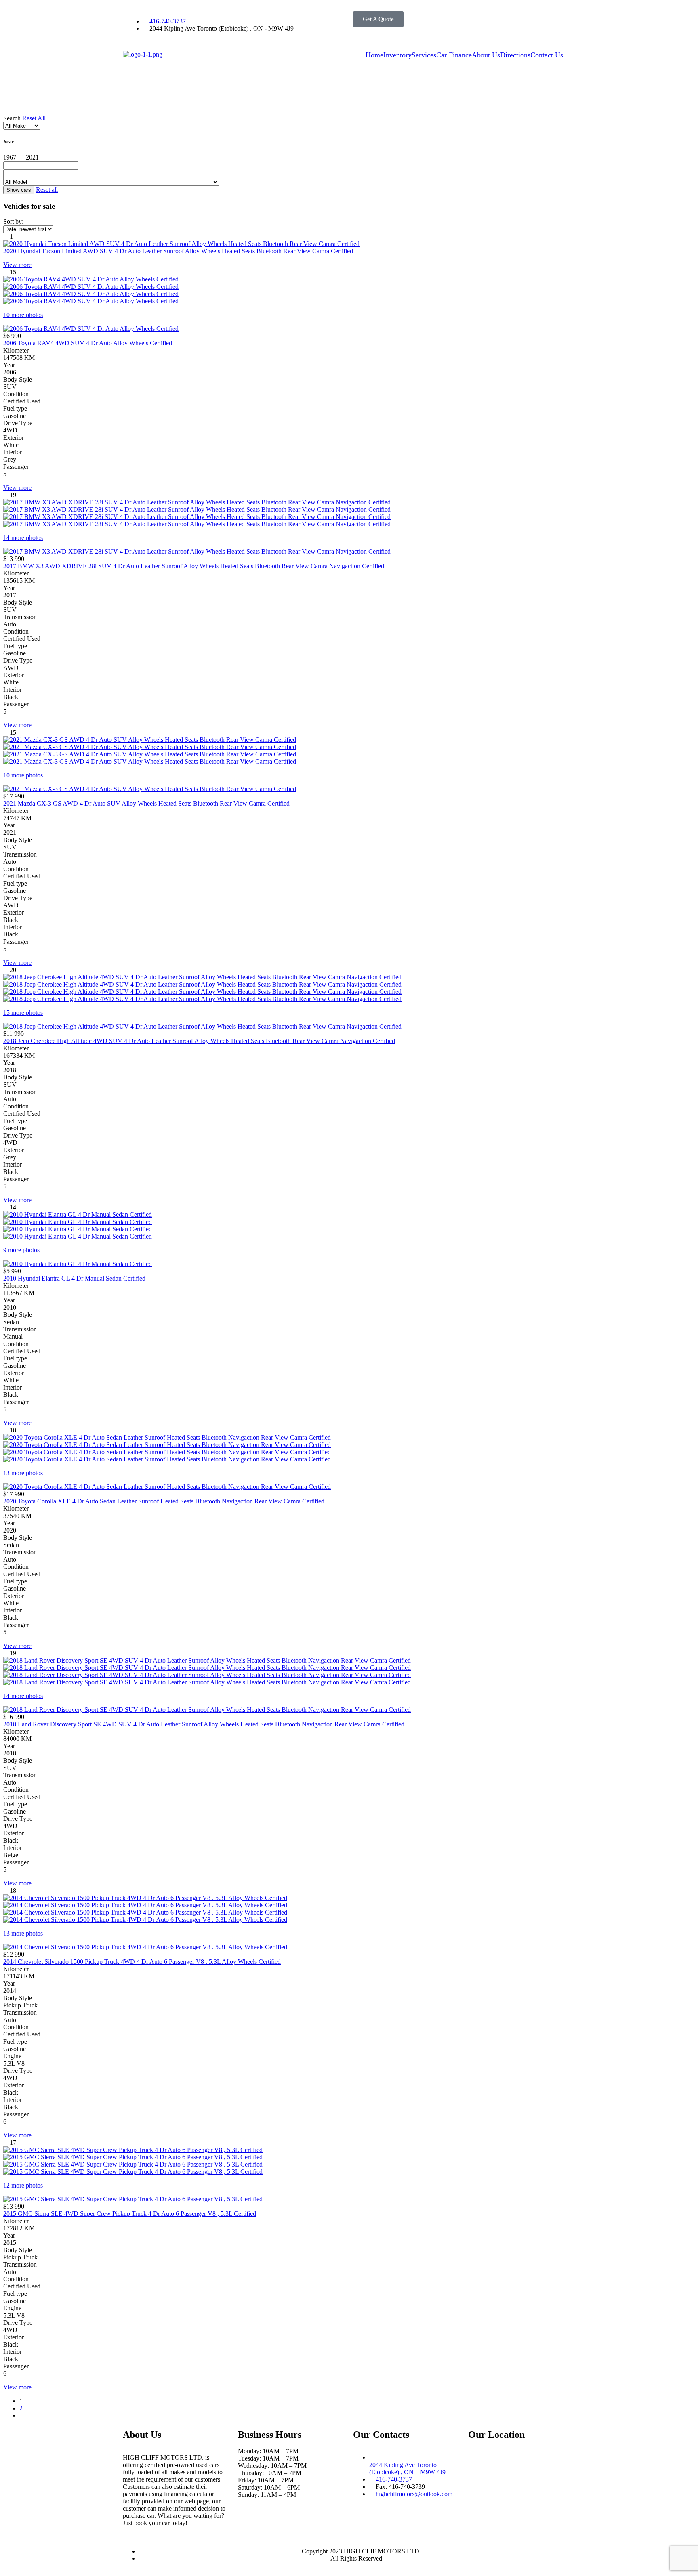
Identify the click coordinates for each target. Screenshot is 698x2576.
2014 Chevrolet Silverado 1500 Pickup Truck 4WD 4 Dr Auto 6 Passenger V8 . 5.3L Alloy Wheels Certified (142, 1962)
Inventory (397, 55)
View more (17, 265)
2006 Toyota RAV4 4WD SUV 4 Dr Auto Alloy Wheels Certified (88, 343)
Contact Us (547, 55)
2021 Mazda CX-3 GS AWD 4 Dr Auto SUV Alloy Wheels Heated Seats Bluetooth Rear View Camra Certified (146, 803)
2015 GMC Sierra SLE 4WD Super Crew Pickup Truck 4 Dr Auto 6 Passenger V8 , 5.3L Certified (130, 2214)
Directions (515, 55)
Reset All (34, 118)
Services (424, 55)
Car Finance (454, 55)
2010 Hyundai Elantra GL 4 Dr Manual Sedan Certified (74, 1278)
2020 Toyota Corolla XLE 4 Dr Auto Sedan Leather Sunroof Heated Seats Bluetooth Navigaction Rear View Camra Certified (164, 1501)
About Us (486, 55)
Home (374, 55)
